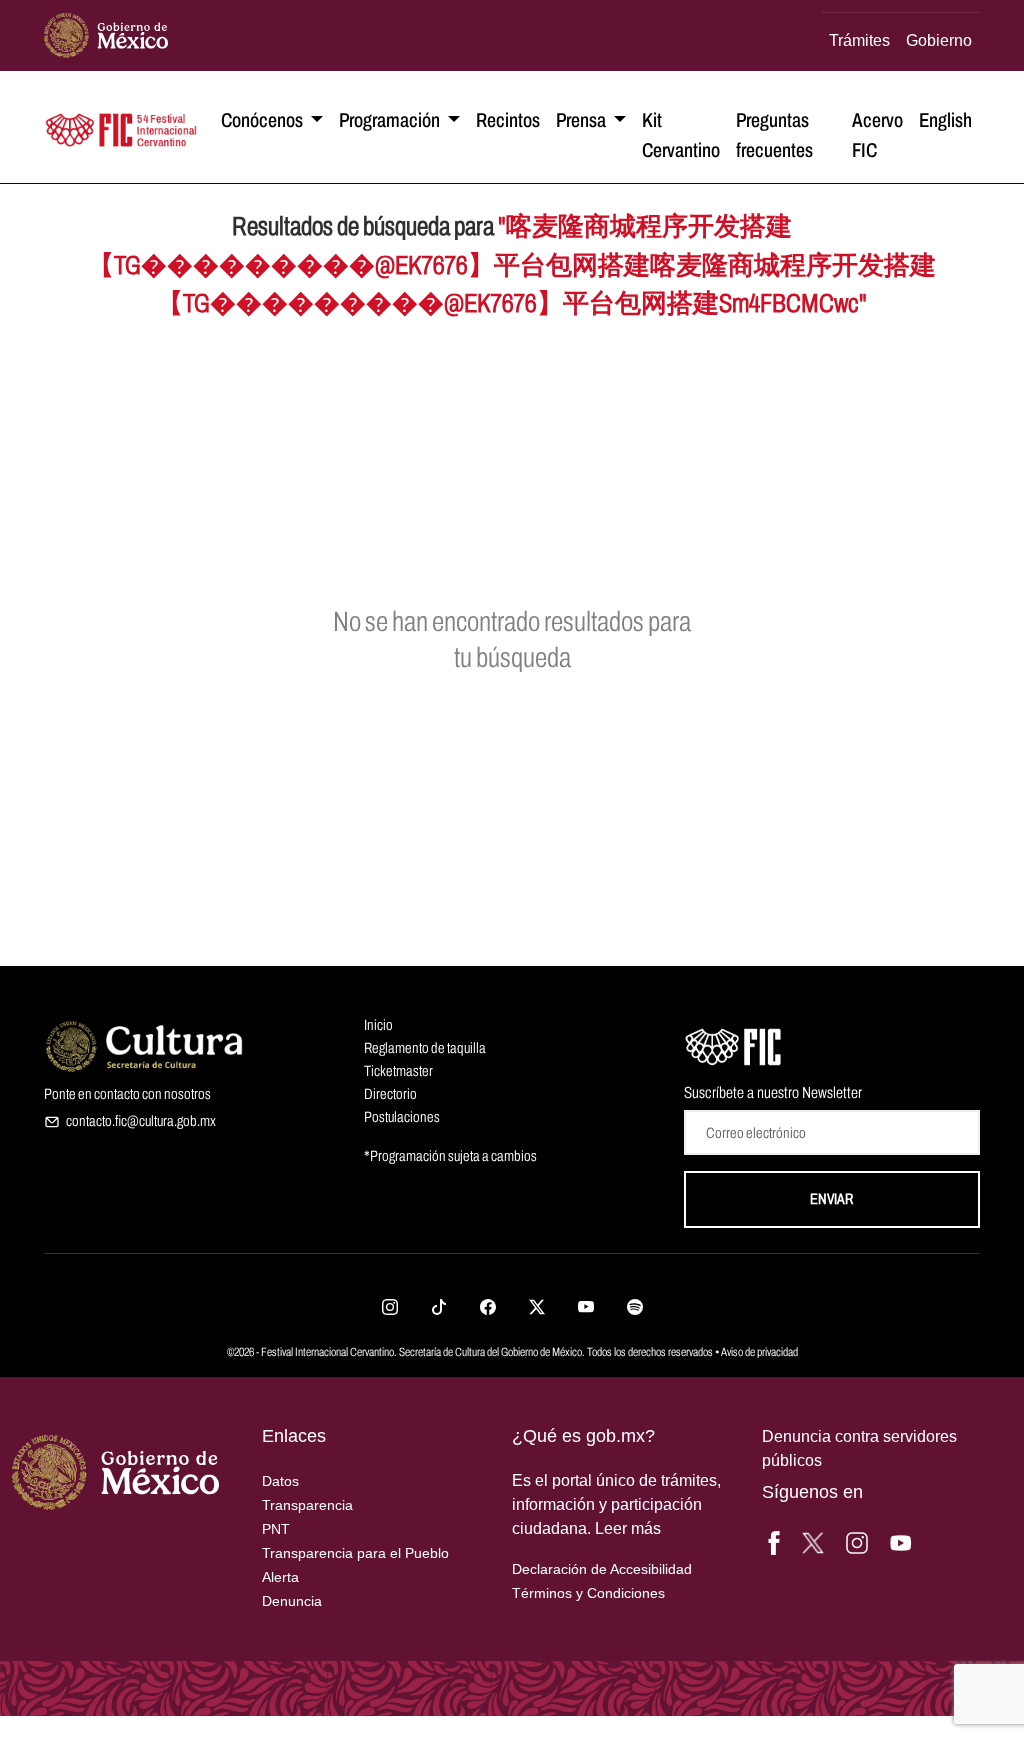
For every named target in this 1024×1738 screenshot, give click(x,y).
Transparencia (307, 1505)
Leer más (628, 1528)
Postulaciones (402, 1117)
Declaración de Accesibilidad (602, 1569)
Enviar (831, 1199)
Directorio (390, 1094)
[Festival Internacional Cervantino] (734, 1044)
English (945, 120)
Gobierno (939, 40)
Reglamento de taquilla (425, 1048)
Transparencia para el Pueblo (355, 1553)
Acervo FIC (877, 135)
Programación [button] (391, 120)
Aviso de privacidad (759, 1352)
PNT (276, 1529)
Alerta (280, 1577)
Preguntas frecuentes (774, 135)
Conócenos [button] (263, 120)
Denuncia (292, 1601)
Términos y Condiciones (588, 1593)
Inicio (378, 1025)
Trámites (859, 40)
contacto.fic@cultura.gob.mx (141, 1121)
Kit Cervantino (681, 135)
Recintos (508, 120)
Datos (280, 1481)
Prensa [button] (582, 120)
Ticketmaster (398, 1071)
